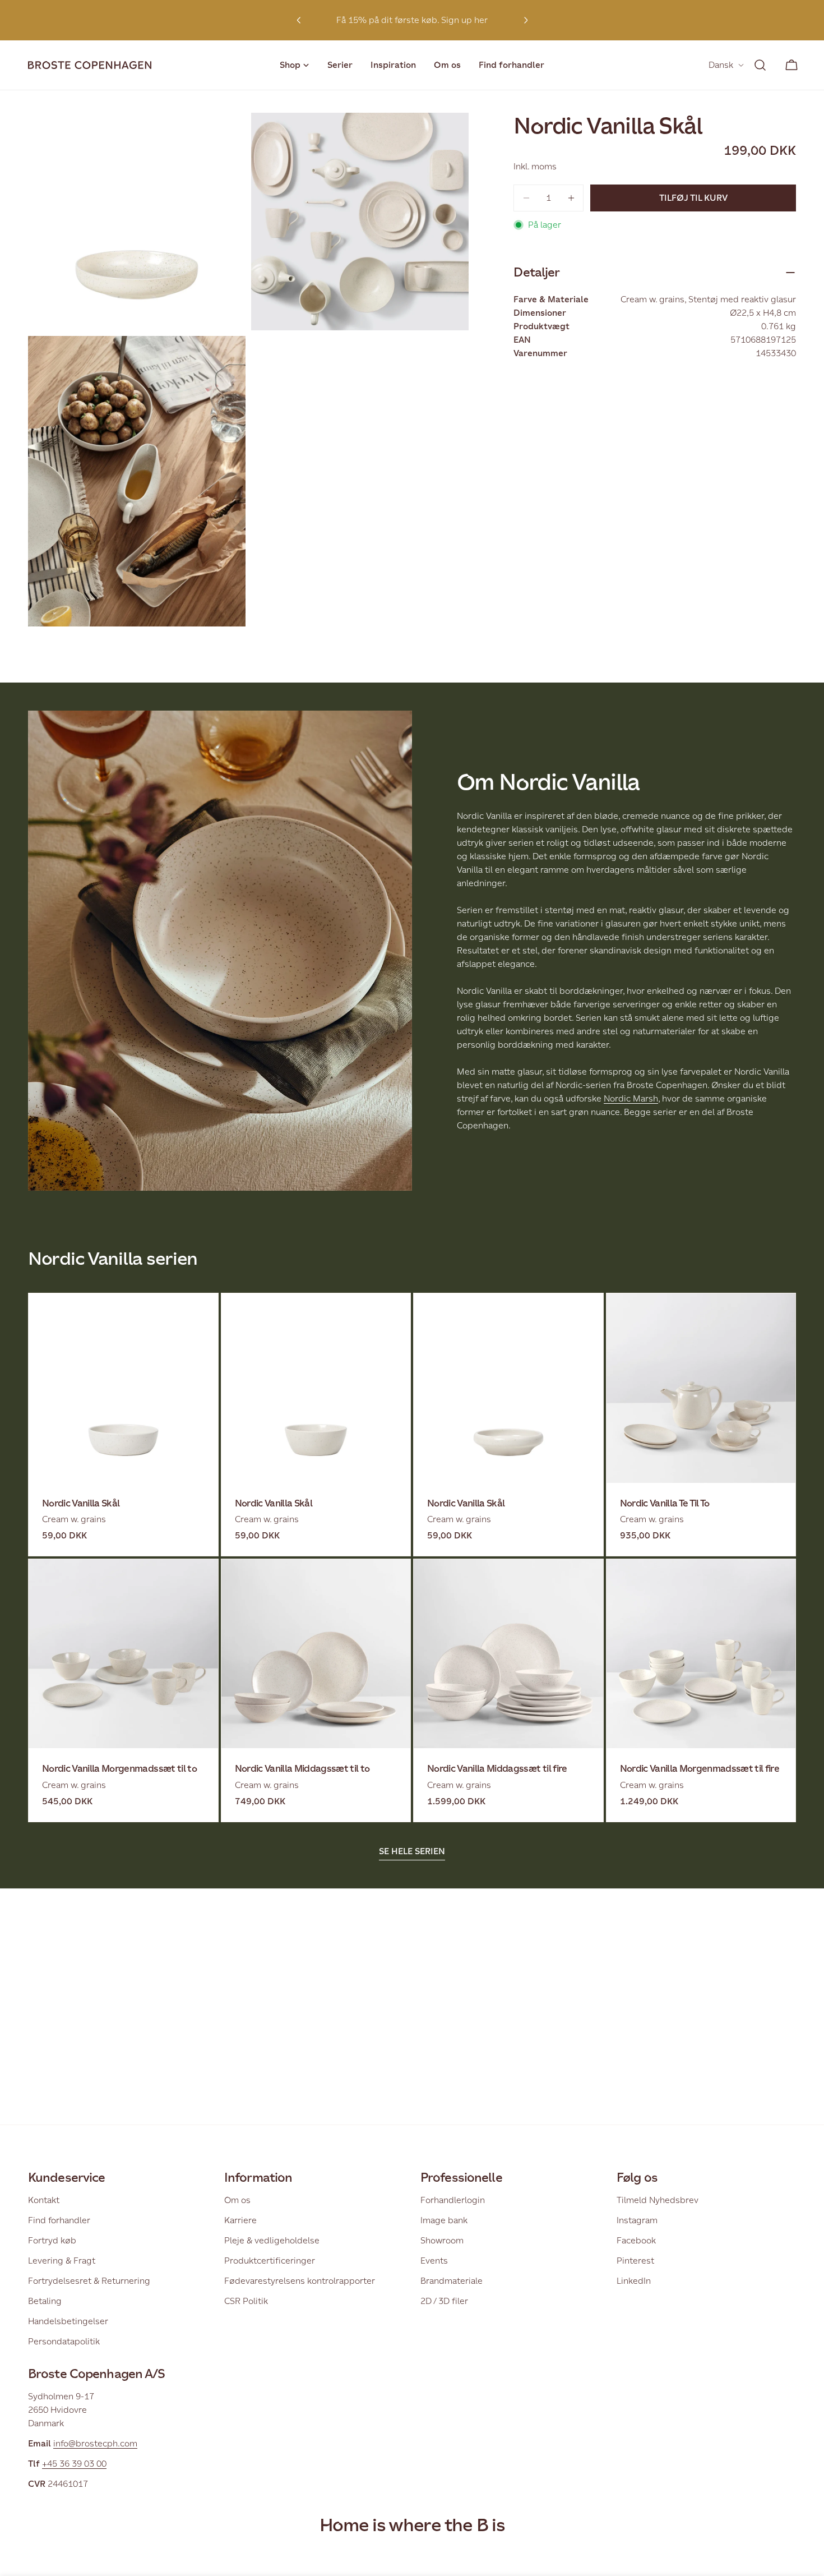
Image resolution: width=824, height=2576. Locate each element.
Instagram (637, 2220)
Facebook (636, 2240)
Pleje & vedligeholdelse (272, 2240)
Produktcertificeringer (270, 2261)
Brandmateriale (452, 2281)
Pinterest (635, 2261)
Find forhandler (59, 2220)
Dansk (721, 65)
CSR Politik (246, 2301)
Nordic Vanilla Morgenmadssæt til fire (700, 1769)
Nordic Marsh (631, 1098)
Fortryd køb (52, 2240)
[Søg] (760, 65)
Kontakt (44, 2200)
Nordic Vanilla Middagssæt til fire (497, 1769)
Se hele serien (412, 1851)
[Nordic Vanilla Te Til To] (701, 1388)
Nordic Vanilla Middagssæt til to (302, 1769)
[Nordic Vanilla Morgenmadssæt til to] (123, 1654)
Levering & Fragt (62, 2261)
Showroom (442, 2240)
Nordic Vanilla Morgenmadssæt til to (119, 1769)
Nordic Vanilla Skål (81, 1503)
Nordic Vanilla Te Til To (665, 1503)
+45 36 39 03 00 (74, 2464)
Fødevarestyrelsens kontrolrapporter (300, 2281)
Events (434, 2261)
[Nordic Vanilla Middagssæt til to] (316, 1654)
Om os (237, 2200)
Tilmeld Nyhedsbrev (658, 2200)
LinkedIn (634, 2281)
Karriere (240, 2220)
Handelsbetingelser (68, 2321)
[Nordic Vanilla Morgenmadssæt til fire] (701, 1654)
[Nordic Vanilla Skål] (123, 1388)
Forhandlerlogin (453, 2200)
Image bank (444, 2220)
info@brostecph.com (95, 2443)
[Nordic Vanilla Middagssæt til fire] (508, 1654)
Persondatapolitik (64, 2341)
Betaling (45, 2301)
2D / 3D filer (444, 2301)
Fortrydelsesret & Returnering (89, 2281)
